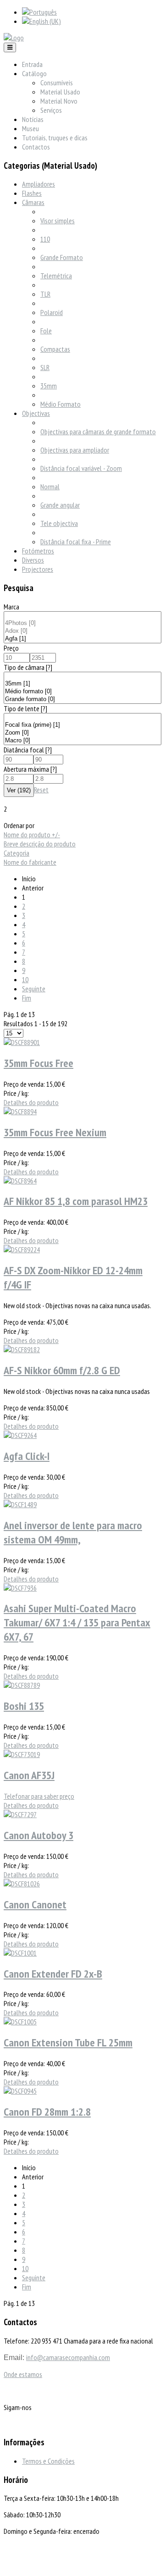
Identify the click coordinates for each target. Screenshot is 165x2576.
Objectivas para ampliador (75, 450)
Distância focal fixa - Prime (76, 542)
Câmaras (33, 202)
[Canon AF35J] (22, 1754)
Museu (30, 128)
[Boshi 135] (22, 1685)
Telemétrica (56, 276)
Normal (50, 486)
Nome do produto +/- (32, 835)
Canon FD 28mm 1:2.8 (47, 2112)
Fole (46, 331)
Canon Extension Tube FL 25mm (68, 2043)
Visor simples (58, 221)
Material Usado (60, 92)
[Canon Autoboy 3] (20, 1814)
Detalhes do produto (31, 1102)
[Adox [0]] (82, 631)
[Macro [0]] (82, 741)
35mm (49, 386)
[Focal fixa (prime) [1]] (82, 725)
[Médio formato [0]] (82, 692)
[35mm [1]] (82, 684)
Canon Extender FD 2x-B (53, 1974)
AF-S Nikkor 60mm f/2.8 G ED (62, 1370)
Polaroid (52, 312)
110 (45, 239)
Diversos (33, 560)
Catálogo (34, 73)
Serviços (51, 110)
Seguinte (34, 989)
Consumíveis (57, 83)
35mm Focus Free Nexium (55, 1132)
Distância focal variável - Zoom (81, 468)
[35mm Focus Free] (22, 1042)
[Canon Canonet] (22, 1884)
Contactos (36, 147)
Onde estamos (23, 2374)
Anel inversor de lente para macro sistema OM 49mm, (73, 1532)
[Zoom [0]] (82, 733)
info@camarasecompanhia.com (68, 2357)
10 (25, 979)
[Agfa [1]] (82, 639)
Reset (41, 790)
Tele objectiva (59, 523)
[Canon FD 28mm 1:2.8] (20, 2091)
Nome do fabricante (30, 862)
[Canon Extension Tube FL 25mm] (20, 2022)
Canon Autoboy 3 (38, 1835)
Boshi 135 (24, 1706)
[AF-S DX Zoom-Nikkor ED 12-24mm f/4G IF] (22, 1249)
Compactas (55, 349)
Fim (27, 998)
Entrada (32, 64)
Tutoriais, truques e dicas (55, 138)
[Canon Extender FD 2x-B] (20, 1953)
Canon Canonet (35, 1904)
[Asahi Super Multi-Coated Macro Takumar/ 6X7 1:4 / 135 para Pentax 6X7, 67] (20, 1588)
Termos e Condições (48, 2461)
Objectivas (36, 413)
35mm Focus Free (38, 1063)
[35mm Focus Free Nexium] (20, 1111)
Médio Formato (60, 404)
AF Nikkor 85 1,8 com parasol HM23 (76, 1201)
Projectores (38, 569)
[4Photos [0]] (82, 623)
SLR (45, 367)
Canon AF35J (29, 1775)
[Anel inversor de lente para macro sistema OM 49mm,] (20, 1504)
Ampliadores (38, 184)
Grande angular (60, 505)
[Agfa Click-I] (20, 1435)
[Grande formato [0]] (82, 699)
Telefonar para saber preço (39, 1796)
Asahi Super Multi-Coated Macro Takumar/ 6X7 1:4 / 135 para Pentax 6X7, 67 (77, 1622)
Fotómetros (38, 551)
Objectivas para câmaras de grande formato (98, 431)
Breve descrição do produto (40, 844)
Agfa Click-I (27, 1456)
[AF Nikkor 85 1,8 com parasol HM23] (20, 1181)
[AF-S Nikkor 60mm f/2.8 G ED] (22, 1349)
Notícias (33, 119)
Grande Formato (62, 257)
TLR (45, 294)
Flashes (32, 193)
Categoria (16, 853)
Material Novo (59, 101)
